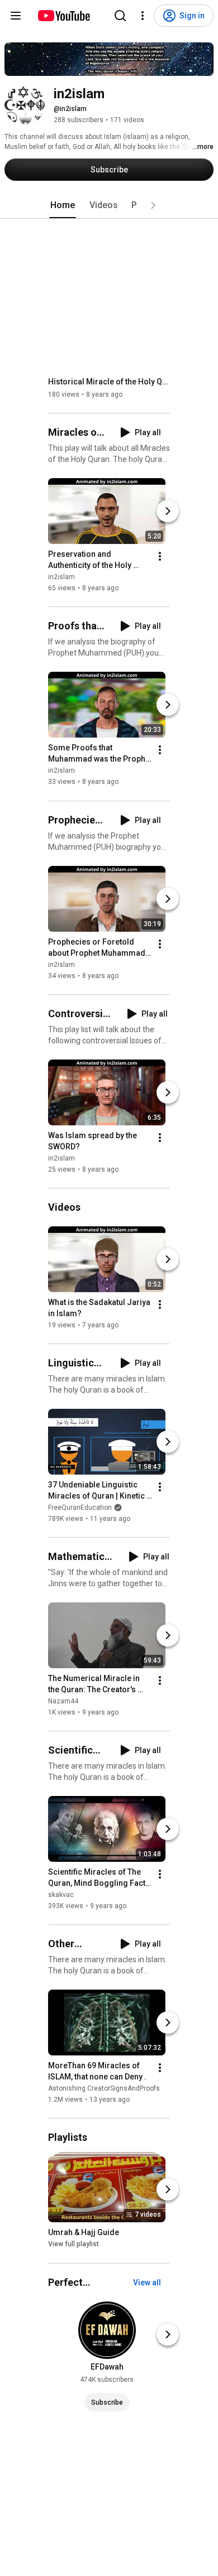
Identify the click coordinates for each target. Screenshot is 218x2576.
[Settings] (143, 16)
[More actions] (160, 556)
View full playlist (74, 2245)
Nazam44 (63, 1701)
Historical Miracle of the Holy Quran (109, 382)
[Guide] (16, 16)
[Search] (120, 16)
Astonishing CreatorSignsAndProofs (104, 2088)
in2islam (61, 577)
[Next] (168, 511)
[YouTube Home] (63, 16)
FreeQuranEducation (80, 1508)
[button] (153, 205)
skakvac (61, 1895)
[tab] (63, 205)
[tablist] (109, 205)
